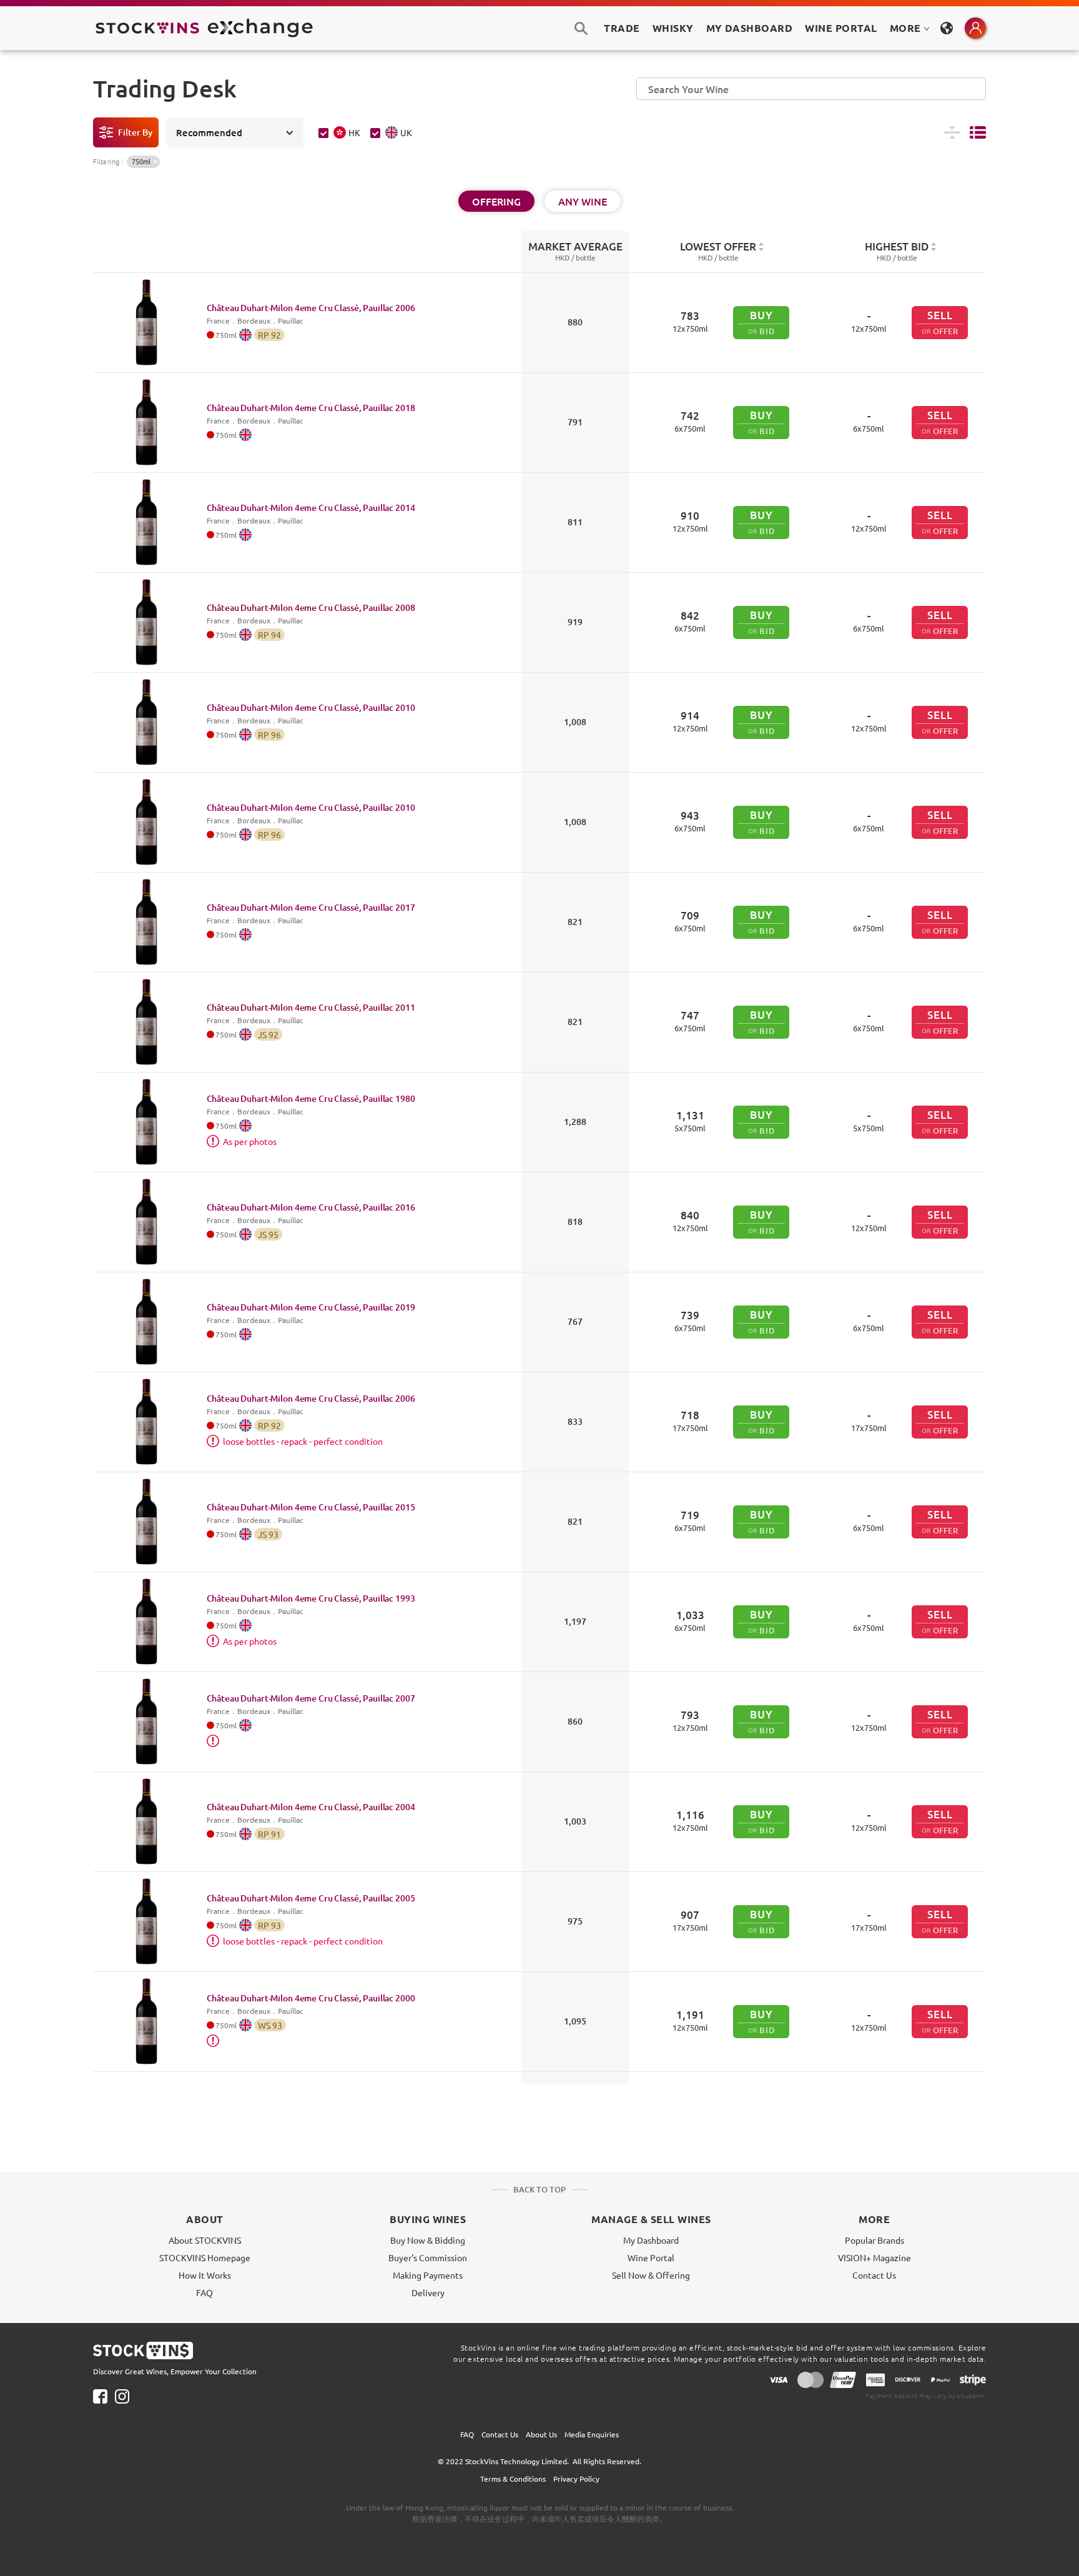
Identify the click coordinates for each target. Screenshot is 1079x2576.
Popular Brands (875, 2240)
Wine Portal (841, 28)
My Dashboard (651, 2240)
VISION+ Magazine (875, 2257)
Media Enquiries (592, 2434)
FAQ (204, 2292)
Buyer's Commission (428, 2257)
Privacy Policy (576, 2479)
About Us (541, 2434)
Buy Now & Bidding (428, 2240)
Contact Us (874, 2275)
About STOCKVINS (205, 2240)
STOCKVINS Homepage (205, 2257)
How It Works (205, 2275)
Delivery (428, 2292)
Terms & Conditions (513, 2479)
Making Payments (428, 2275)
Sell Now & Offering (651, 2275)
